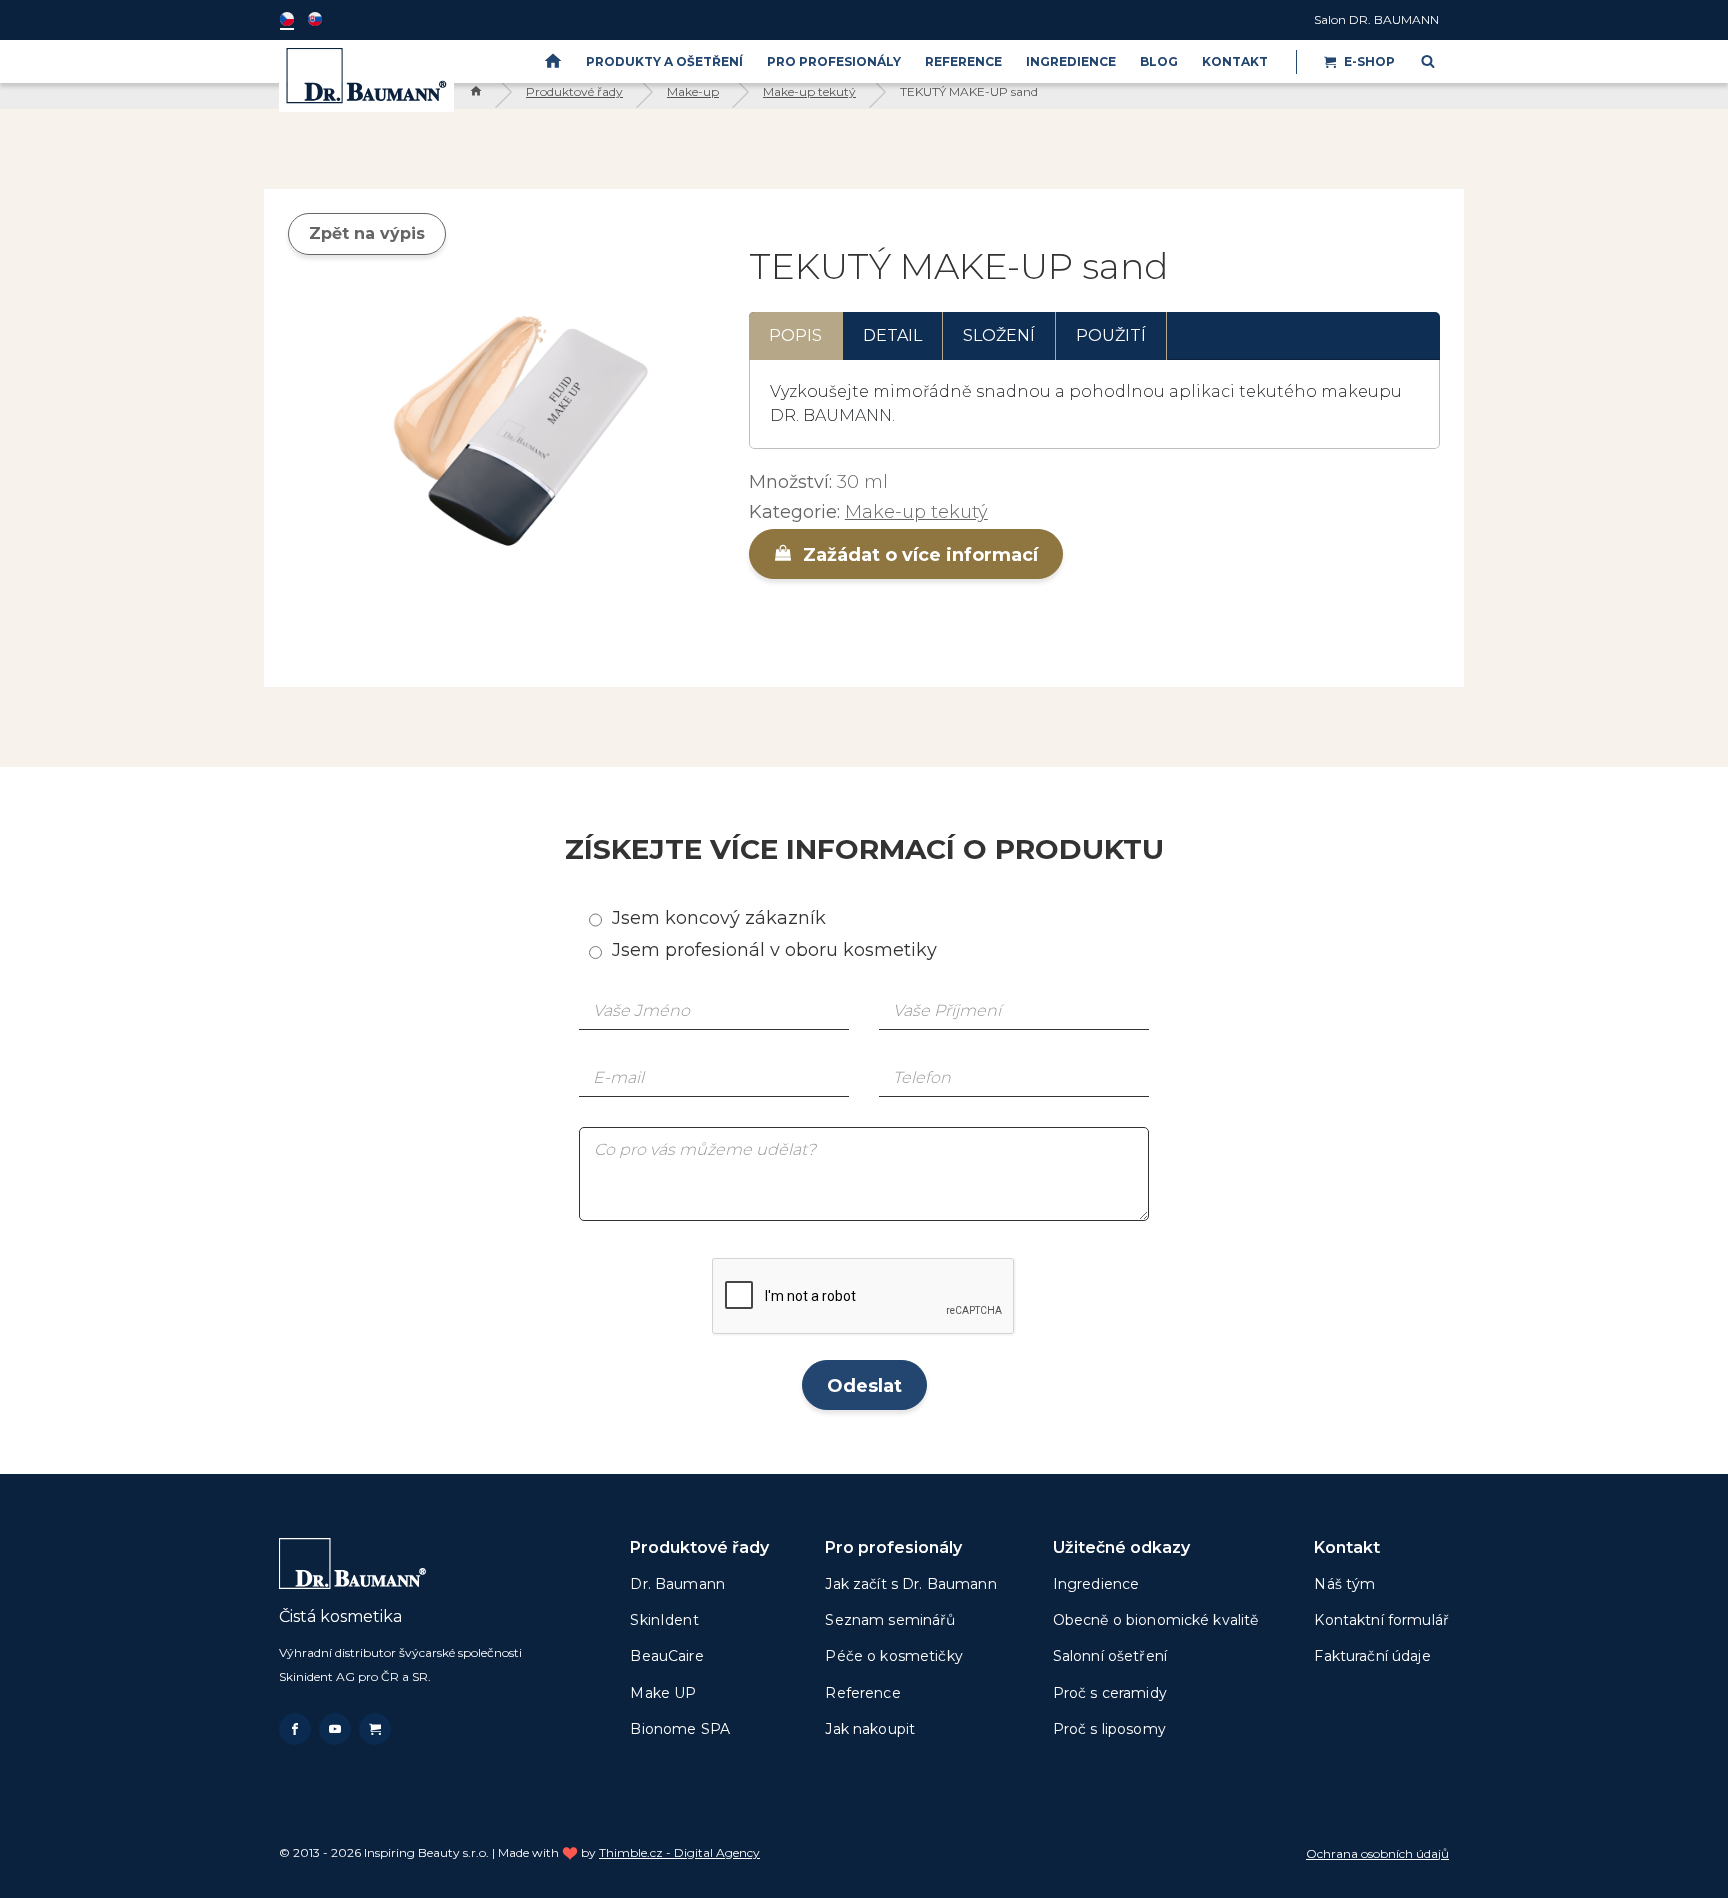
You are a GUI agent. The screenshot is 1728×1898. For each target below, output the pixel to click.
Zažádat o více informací (918, 555)
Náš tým (1344, 1584)
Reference (963, 61)
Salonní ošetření (1110, 1656)
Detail (892, 335)
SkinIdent (664, 1620)
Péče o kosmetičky (893, 1656)
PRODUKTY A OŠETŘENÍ (664, 61)
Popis (795, 335)
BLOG (1159, 61)
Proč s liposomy (1109, 1729)
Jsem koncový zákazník (719, 918)
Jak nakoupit (870, 1729)
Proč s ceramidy (1110, 1693)
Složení (999, 335)
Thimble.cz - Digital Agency (679, 1852)
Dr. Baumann (677, 1584)
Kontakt (1235, 61)
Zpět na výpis (367, 233)
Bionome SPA (680, 1729)
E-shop (1369, 61)
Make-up (693, 91)
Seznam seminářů (890, 1620)
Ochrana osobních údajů (1377, 1853)
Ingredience (1071, 61)
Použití (1111, 335)
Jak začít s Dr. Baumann (910, 1584)
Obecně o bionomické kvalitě (1156, 1620)
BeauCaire (666, 1656)
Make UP (663, 1693)
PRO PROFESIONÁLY (834, 61)
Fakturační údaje (1372, 1656)
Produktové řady (574, 91)
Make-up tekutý (809, 91)
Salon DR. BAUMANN (1376, 19)
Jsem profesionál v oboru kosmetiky (774, 950)
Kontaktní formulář (1381, 1620)
